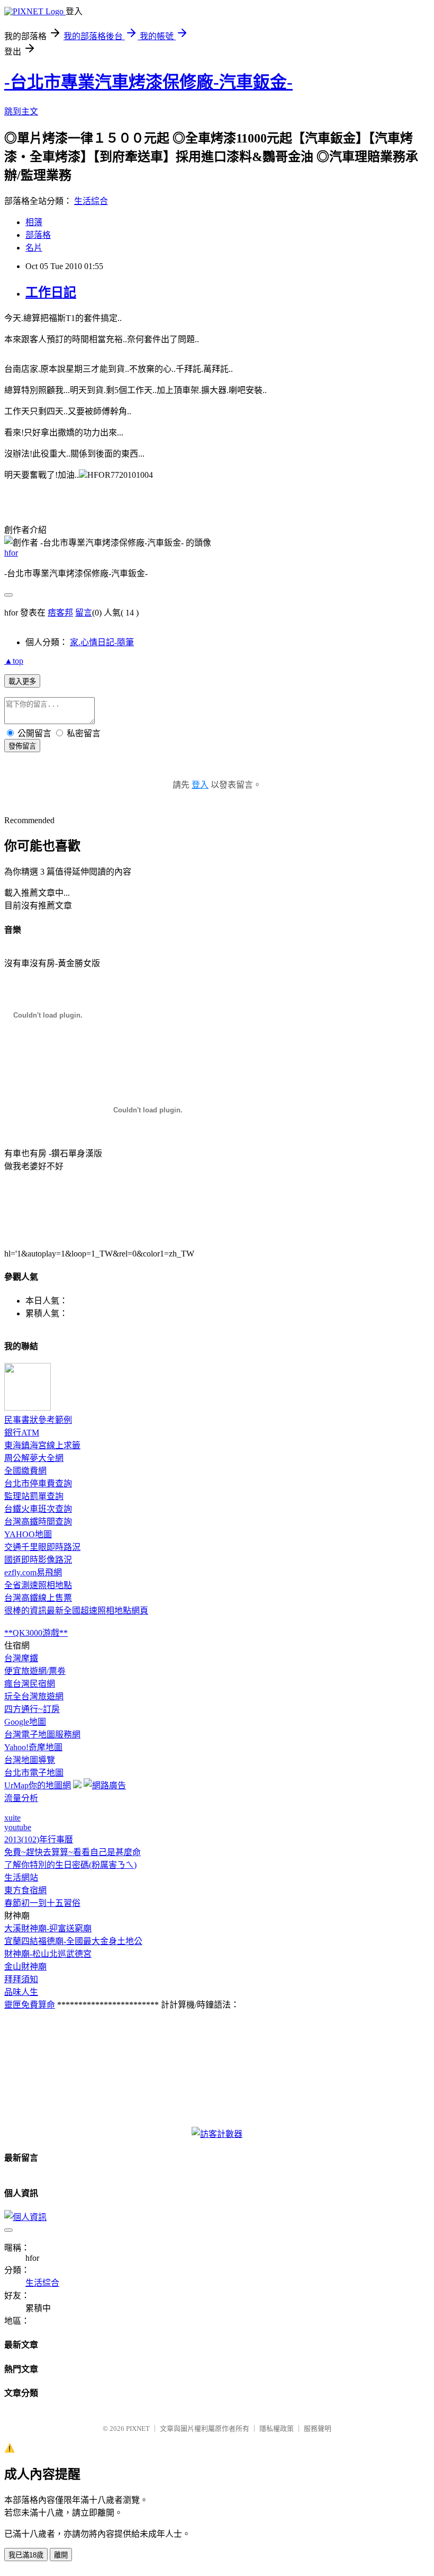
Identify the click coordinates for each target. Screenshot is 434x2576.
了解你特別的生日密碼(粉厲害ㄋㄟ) (70, 1865)
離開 (61, 2555)
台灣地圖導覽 (30, 1760)
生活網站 (21, 1878)
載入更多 (22, 681)
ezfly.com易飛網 (33, 1572)
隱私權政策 (277, 2428)
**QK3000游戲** (36, 1633)
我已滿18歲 (26, 2555)
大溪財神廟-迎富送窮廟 (48, 1928)
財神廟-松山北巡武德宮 (48, 1954)
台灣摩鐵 (21, 1658)
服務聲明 (318, 2428)
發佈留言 (22, 746)
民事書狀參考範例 (38, 1420)
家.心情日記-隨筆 (102, 642)
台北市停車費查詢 (38, 1483)
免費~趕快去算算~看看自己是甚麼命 (73, 1852)
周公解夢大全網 (34, 1458)
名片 (34, 248)
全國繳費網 (25, 1471)
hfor (11, 553)
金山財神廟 (25, 1967)
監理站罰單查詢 (34, 1496)
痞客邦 (60, 613)
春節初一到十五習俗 (42, 1903)
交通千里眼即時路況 (42, 1547)
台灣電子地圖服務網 (42, 1735)
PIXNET (138, 2428)
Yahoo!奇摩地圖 (33, 1747)
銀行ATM (22, 1433)
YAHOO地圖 (28, 1534)
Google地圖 (25, 1722)
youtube (18, 1827)
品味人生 (21, 1992)
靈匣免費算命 (30, 2005)
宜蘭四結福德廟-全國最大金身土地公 (73, 1941)
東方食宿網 (25, 1890)
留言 (84, 613)
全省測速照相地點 (38, 1585)
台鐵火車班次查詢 (38, 1509)
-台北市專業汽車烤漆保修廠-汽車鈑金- (148, 82)
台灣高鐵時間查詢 (38, 1522)
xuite (12, 1818)
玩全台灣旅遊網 (34, 1696)
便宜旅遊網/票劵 (35, 1671)
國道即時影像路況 (38, 1560)
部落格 (38, 235)
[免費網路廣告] (105, 1785)
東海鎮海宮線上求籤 (42, 1445)
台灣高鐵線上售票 (38, 1598)
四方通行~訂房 (32, 1709)
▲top (14, 661)
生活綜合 (91, 201)
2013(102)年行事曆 (39, 1839)
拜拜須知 (21, 1979)
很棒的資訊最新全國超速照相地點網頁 (76, 1611)
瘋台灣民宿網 (30, 1684)
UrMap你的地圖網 (38, 1785)
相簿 (34, 222)
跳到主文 (21, 112)
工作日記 (51, 292)
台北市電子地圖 (34, 1773)
